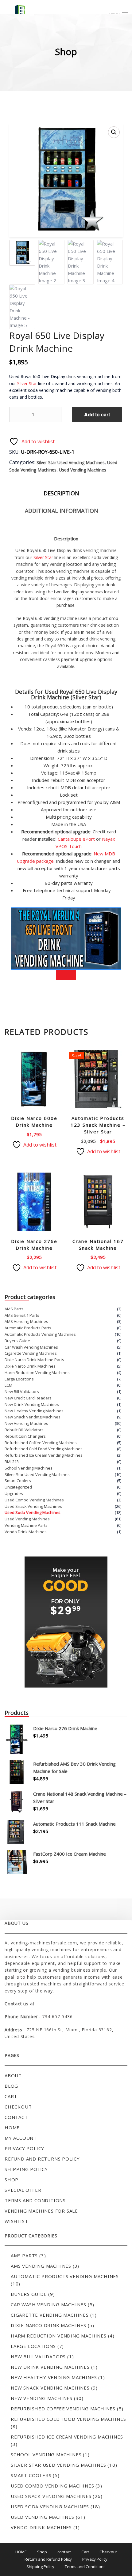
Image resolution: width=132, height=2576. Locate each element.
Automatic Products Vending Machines (40, 1334)
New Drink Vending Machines (32, 1404)
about (13, 2075)
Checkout (18, 2107)
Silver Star (27, 383)
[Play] (66, 975)
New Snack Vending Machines (33, 1417)
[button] (114, 132)
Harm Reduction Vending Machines (37, 1372)
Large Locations (19, 1379)
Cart (11, 2096)
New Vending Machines (26, 1423)
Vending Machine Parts (26, 1525)
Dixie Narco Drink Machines (30, 1366)
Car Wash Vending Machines (31, 1347)
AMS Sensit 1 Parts (22, 1315)
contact (16, 2117)
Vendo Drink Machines (26, 1532)
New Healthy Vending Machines (34, 1411)
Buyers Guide (17, 1341)
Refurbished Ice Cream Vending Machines (44, 1455)
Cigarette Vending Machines (31, 1353)
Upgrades (14, 1493)
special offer (23, 2190)
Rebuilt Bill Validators (24, 1430)
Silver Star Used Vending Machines (71, 462)
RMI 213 (12, 1462)
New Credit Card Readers (28, 1398)
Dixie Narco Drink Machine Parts (34, 1360)
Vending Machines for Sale (41, 2211)
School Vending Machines (29, 1468)
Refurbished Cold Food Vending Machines (44, 1449)
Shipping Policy (26, 2169)
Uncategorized (18, 1487)
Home (12, 2127)
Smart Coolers (18, 1481)
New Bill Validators (22, 1391)
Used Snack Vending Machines (33, 1506)
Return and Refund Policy (48, 2559)
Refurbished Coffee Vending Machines (41, 1443)
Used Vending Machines (83, 470)
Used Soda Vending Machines (33, 1512)
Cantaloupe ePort (76, 839)
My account (21, 2138)
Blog (11, 2086)
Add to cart (97, 414)
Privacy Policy (24, 2148)
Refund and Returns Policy (42, 2159)
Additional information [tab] (62, 511)
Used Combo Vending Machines (34, 1500)
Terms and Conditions (35, 2200)
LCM (8, 1385)
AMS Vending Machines (26, 1321)
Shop (12, 2180)
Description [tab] (61, 493)
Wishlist (16, 2221)
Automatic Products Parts (28, 1328)
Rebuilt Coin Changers (25, 1436)
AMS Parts (14, 1309)
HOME (21, 2552)
